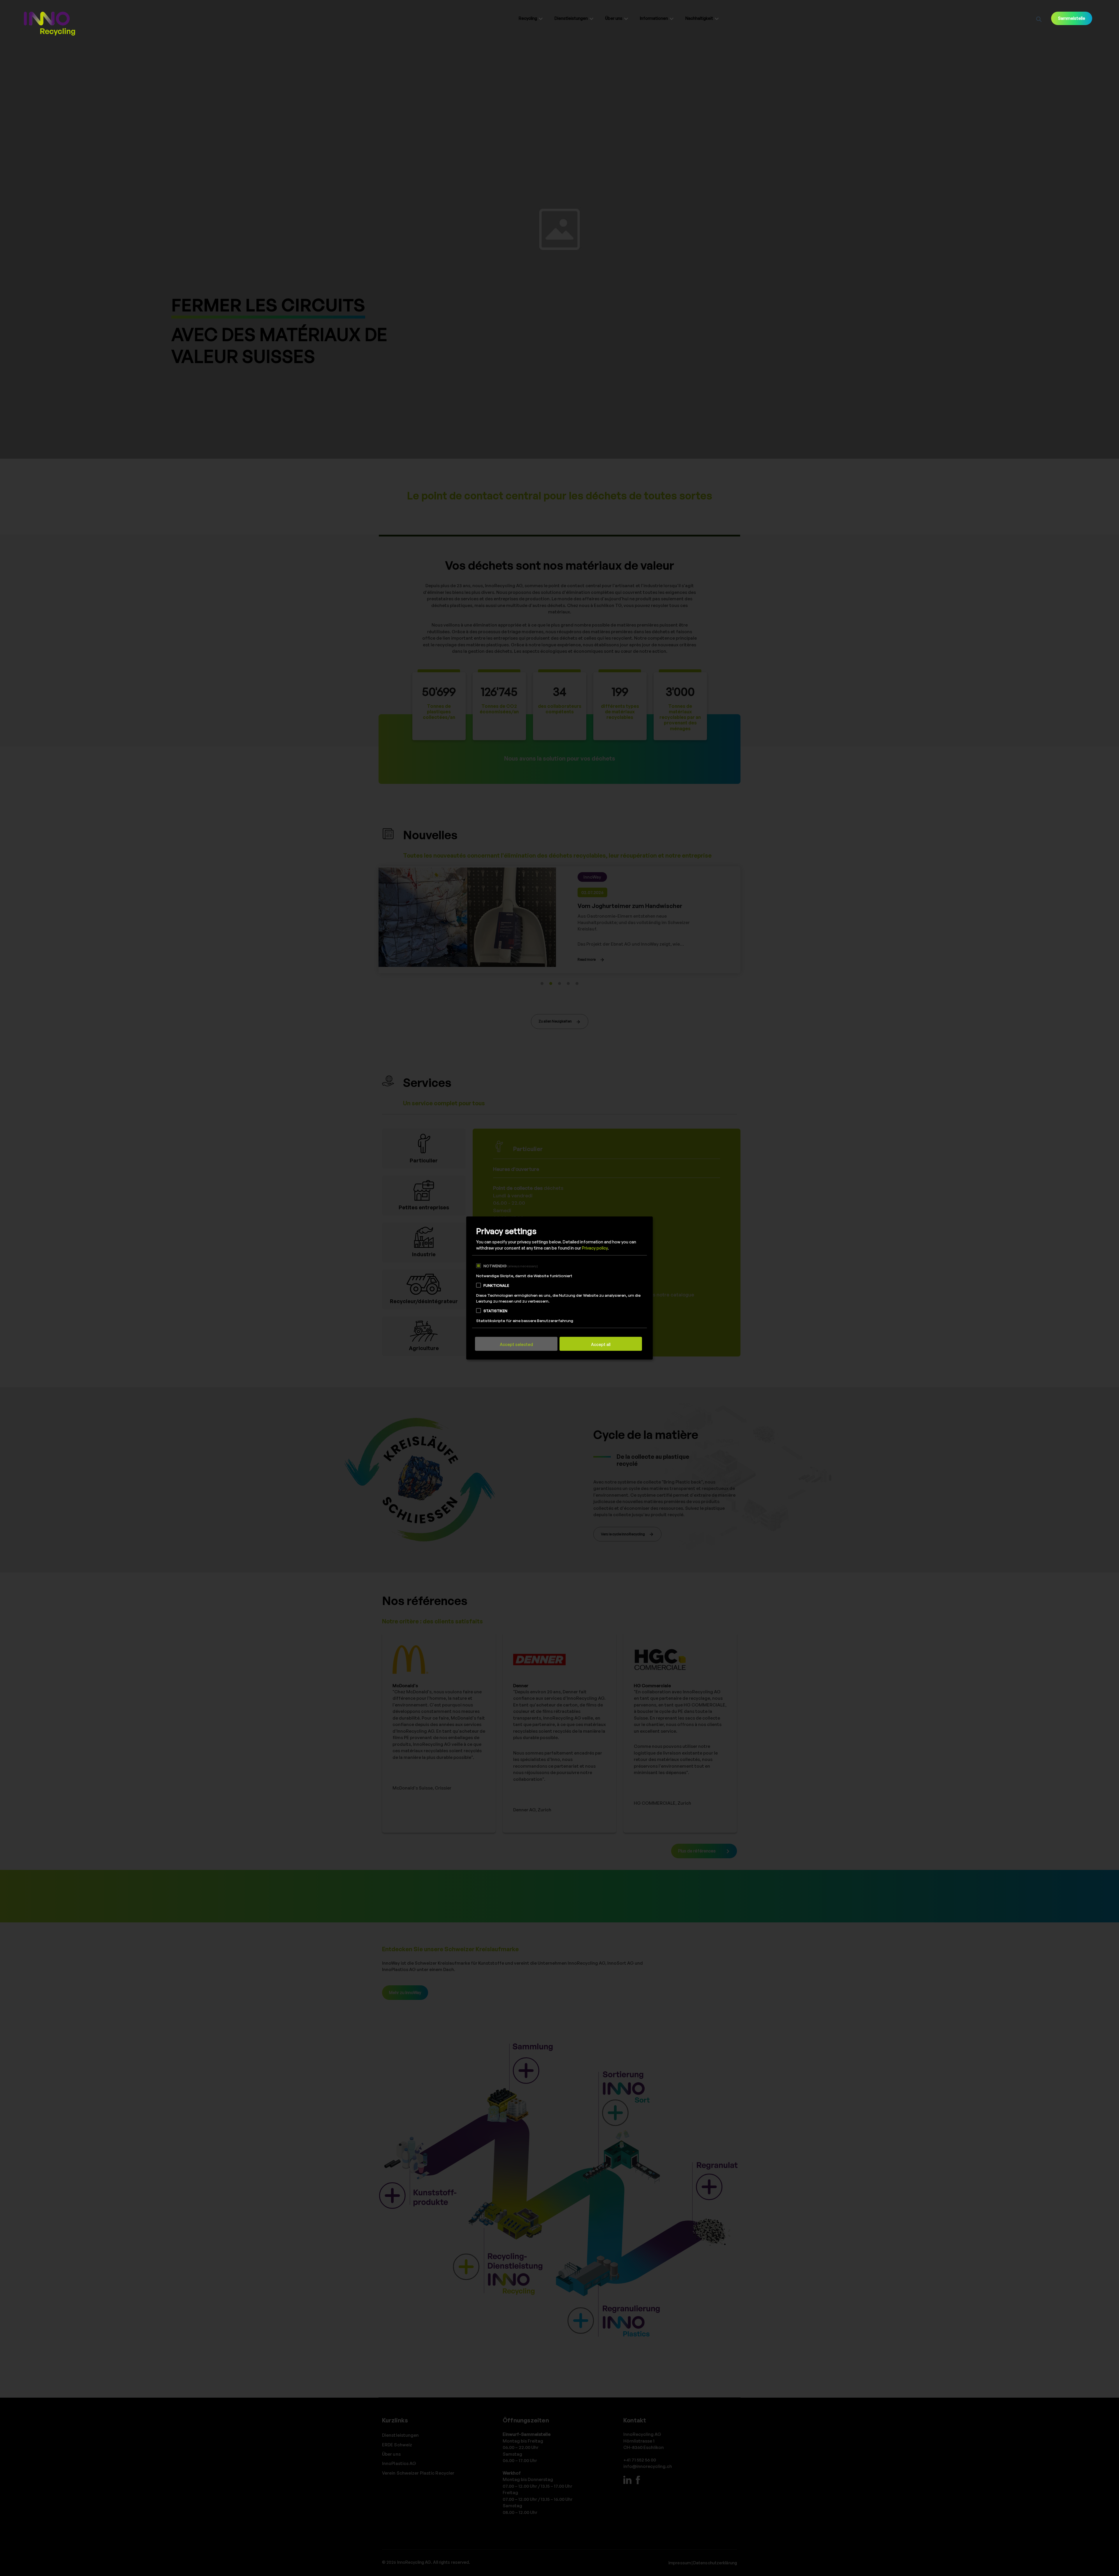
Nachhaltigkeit (699, 18)
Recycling (528, 18)
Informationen (654, 18)
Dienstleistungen (571, 18)
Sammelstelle (1072, 18)
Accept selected (516, 1345)
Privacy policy (595, 1248)
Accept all (601, 1345)
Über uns (614, 18)
